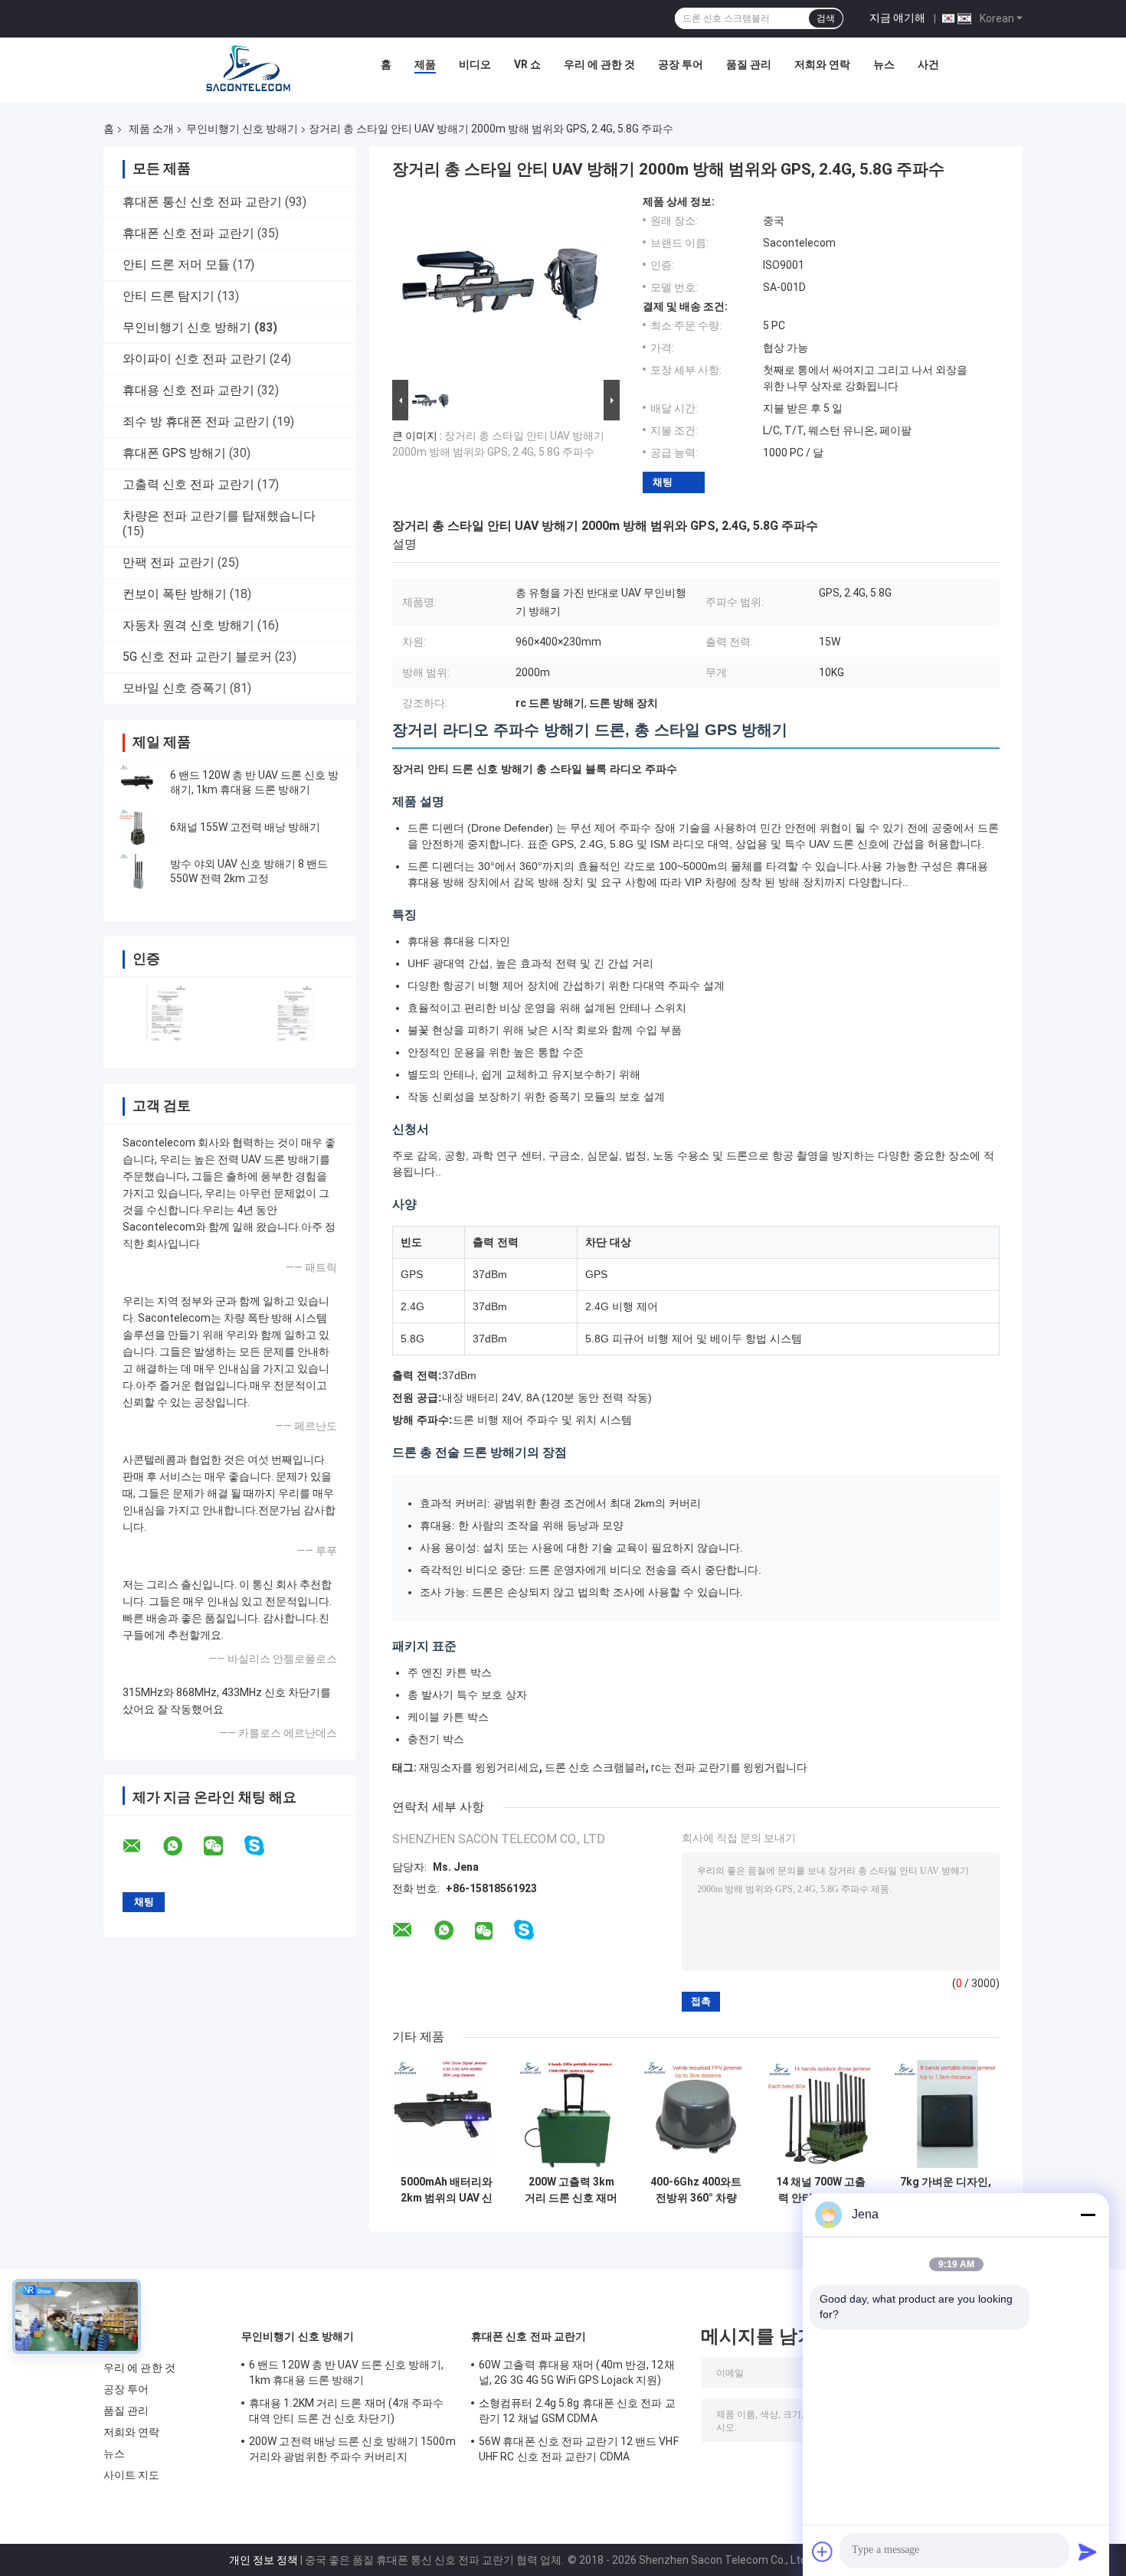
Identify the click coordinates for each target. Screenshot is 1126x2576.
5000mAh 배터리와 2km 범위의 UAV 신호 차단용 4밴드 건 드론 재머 (447, 2190)
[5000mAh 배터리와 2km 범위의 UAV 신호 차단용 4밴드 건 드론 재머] (446, 2114)
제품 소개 (151, 129)
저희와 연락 (822, 64)
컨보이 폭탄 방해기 (175, 594)
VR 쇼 (527, 64)
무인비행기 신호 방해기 (242, 129)
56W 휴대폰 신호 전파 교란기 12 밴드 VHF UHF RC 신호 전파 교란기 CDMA (579, 2449)
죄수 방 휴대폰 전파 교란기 (196, 422)
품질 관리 (749, 64)
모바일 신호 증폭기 (175, 688)
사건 (928, 64)
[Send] (1088, 2551)
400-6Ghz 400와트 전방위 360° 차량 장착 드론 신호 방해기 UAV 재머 (696, 2190)
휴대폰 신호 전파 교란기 (188, 233)
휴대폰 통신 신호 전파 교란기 (202, 202)
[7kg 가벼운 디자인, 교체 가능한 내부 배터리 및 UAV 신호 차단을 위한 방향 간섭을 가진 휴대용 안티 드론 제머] (946, 2114)
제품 (425, 64)
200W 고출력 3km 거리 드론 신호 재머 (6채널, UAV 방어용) (571, 2190)
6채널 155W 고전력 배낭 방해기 (245, 827)
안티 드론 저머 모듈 (176, 265)
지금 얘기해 (897, 18)
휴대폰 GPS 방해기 (174, 453)
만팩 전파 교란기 (169, 562)
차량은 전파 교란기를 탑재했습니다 (219, 516)
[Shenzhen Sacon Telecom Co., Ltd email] (142, 1846)
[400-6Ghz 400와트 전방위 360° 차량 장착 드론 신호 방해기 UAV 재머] (696, 2114)
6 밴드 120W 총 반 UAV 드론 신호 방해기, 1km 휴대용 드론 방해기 (346, 2372)
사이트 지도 (132, 2475)
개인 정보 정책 (263, 2560)
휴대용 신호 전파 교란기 (188, 390)
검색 (826, 18)
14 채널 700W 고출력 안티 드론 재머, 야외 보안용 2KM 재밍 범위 (821, 2190)
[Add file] (823, 2551)
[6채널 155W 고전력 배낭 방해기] (138, 827)
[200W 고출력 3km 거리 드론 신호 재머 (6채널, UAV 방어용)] (571, 2114)
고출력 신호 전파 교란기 (188, 484)
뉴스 (884, 64)
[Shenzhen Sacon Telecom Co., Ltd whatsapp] (182, 1846)
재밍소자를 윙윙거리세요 (479, 1767)
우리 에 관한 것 (599, 64)
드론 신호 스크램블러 (595, 1767)
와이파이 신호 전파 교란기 (195, 359)
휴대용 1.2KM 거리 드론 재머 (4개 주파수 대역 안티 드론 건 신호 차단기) (347, 2411)
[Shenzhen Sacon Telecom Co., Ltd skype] (264, 1846)
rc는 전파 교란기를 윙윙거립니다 (729, 1767)
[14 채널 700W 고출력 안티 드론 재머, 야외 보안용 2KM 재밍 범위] (821, 2114)
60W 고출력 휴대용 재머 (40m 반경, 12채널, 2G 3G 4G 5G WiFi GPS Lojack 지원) (577, 2372)
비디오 (475, 64)
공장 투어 (681, 64)
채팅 (663, 482)
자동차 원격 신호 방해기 (188, 625)
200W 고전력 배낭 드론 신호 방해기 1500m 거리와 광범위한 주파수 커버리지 (352, 2449)
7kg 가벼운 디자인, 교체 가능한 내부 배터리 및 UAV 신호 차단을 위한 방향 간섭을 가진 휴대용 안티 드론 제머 (946, 2190)
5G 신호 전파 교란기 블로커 (197, 657)
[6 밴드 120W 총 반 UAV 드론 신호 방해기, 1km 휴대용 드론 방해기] (138, 783)
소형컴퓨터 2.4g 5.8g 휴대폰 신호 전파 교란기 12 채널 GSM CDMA (577, 2411)
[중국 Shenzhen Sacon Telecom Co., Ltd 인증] (167, 1013)
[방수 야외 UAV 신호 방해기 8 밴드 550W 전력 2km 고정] (138, 871)
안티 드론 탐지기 (169, 296)
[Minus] (1088, 2215)
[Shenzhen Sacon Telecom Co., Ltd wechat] (223, 1846)
